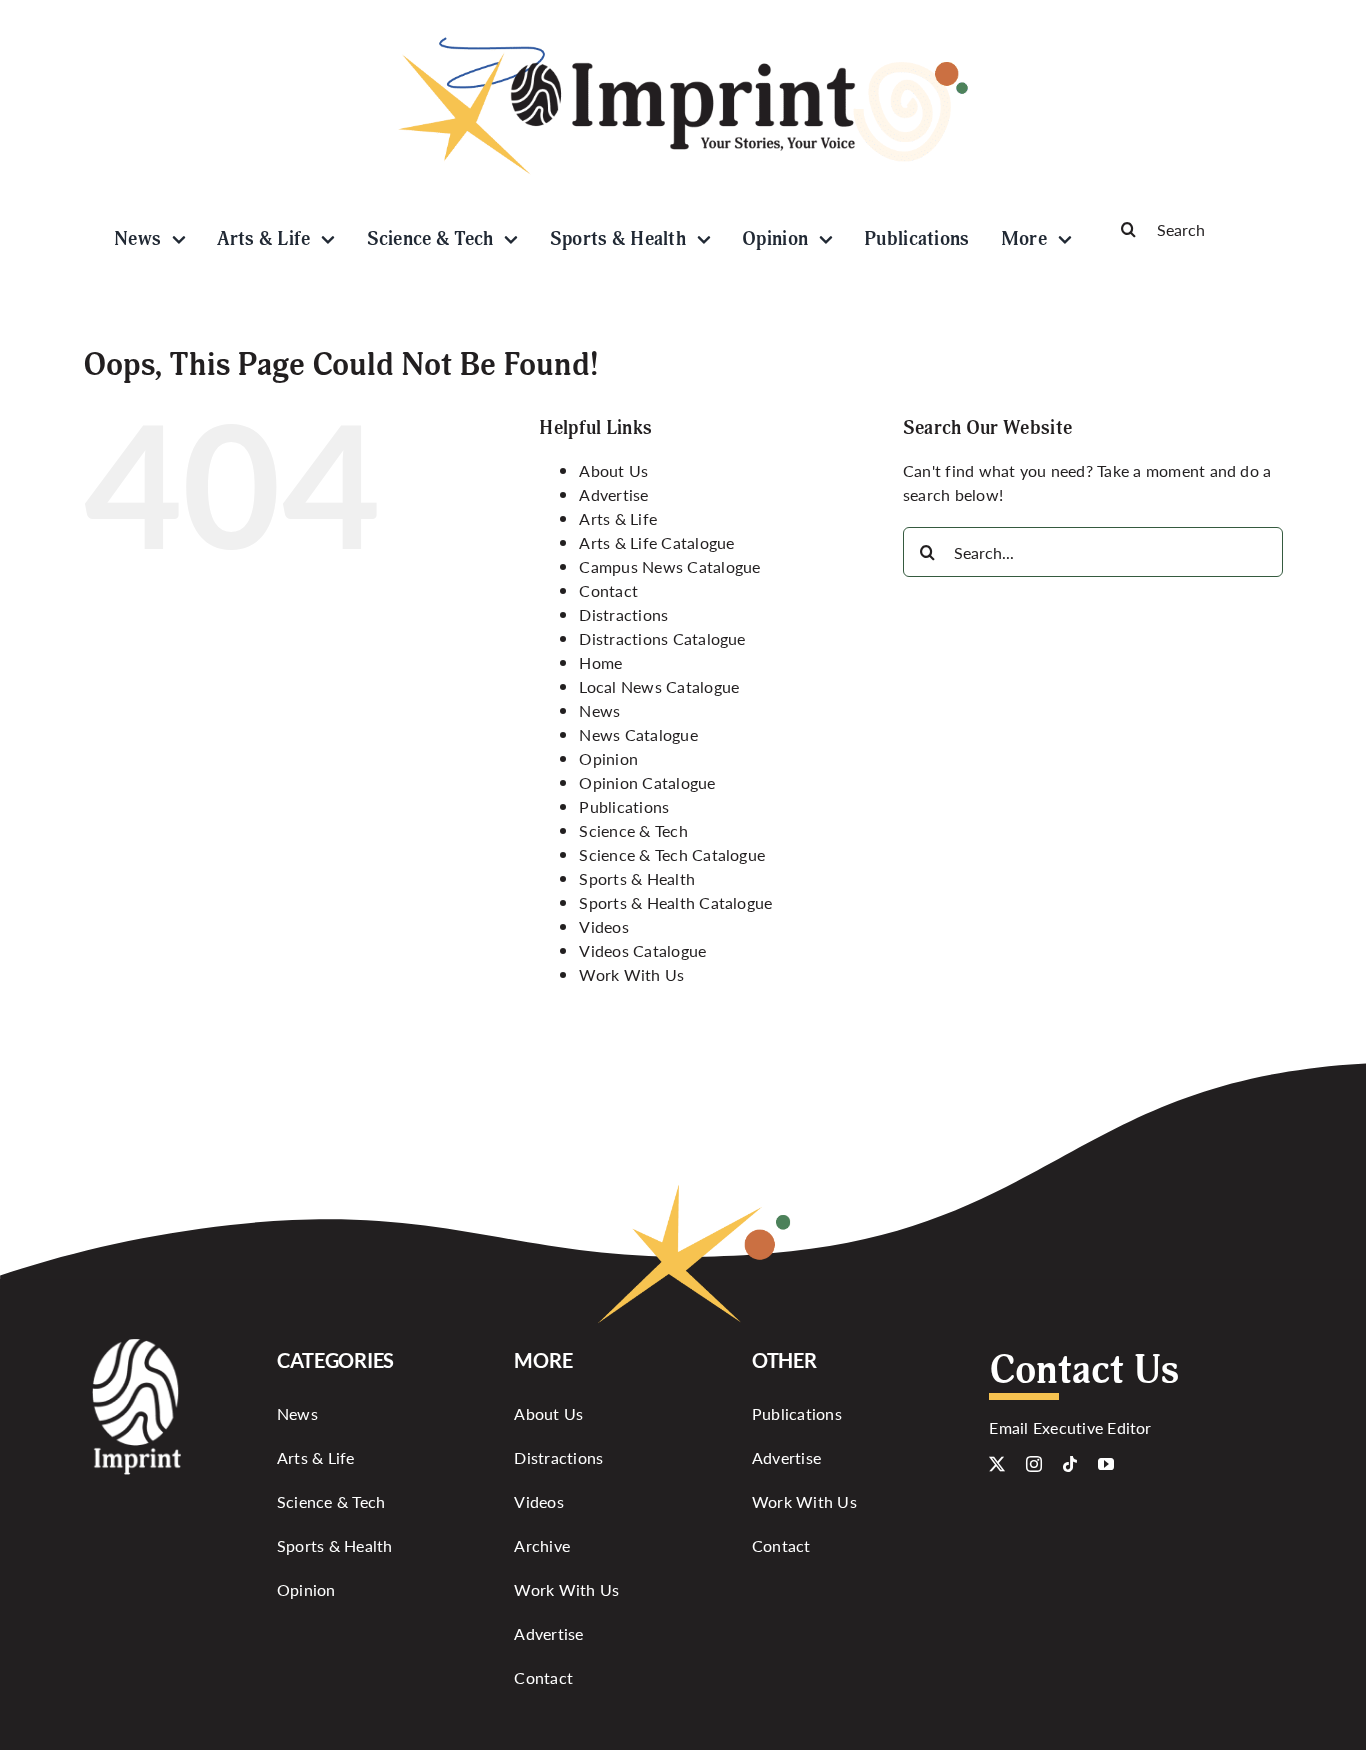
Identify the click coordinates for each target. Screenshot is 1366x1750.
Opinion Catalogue (647, 782)
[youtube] (1106, 1464)
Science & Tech (633, 830)
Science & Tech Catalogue (672, 854)
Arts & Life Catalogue (656, 542)
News (599, 710)
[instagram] (1034, 1464)
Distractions (623, 614)
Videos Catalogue (642, 950)
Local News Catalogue (659, 686)
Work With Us (631, 974)
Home (600, 662)
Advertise (613, 494)
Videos (603, 926)
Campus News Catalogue (669, 566)
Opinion (608, 758)
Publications (624, 806)
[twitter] (997, 1464)
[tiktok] (1070, 1464)
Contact (608, 590)
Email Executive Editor (1070, 1427)
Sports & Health (637, 878)
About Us (613, 470)
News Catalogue (638, 734)
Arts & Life (618, 518)
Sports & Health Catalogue (675, 902)
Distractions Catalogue (662, 638)
